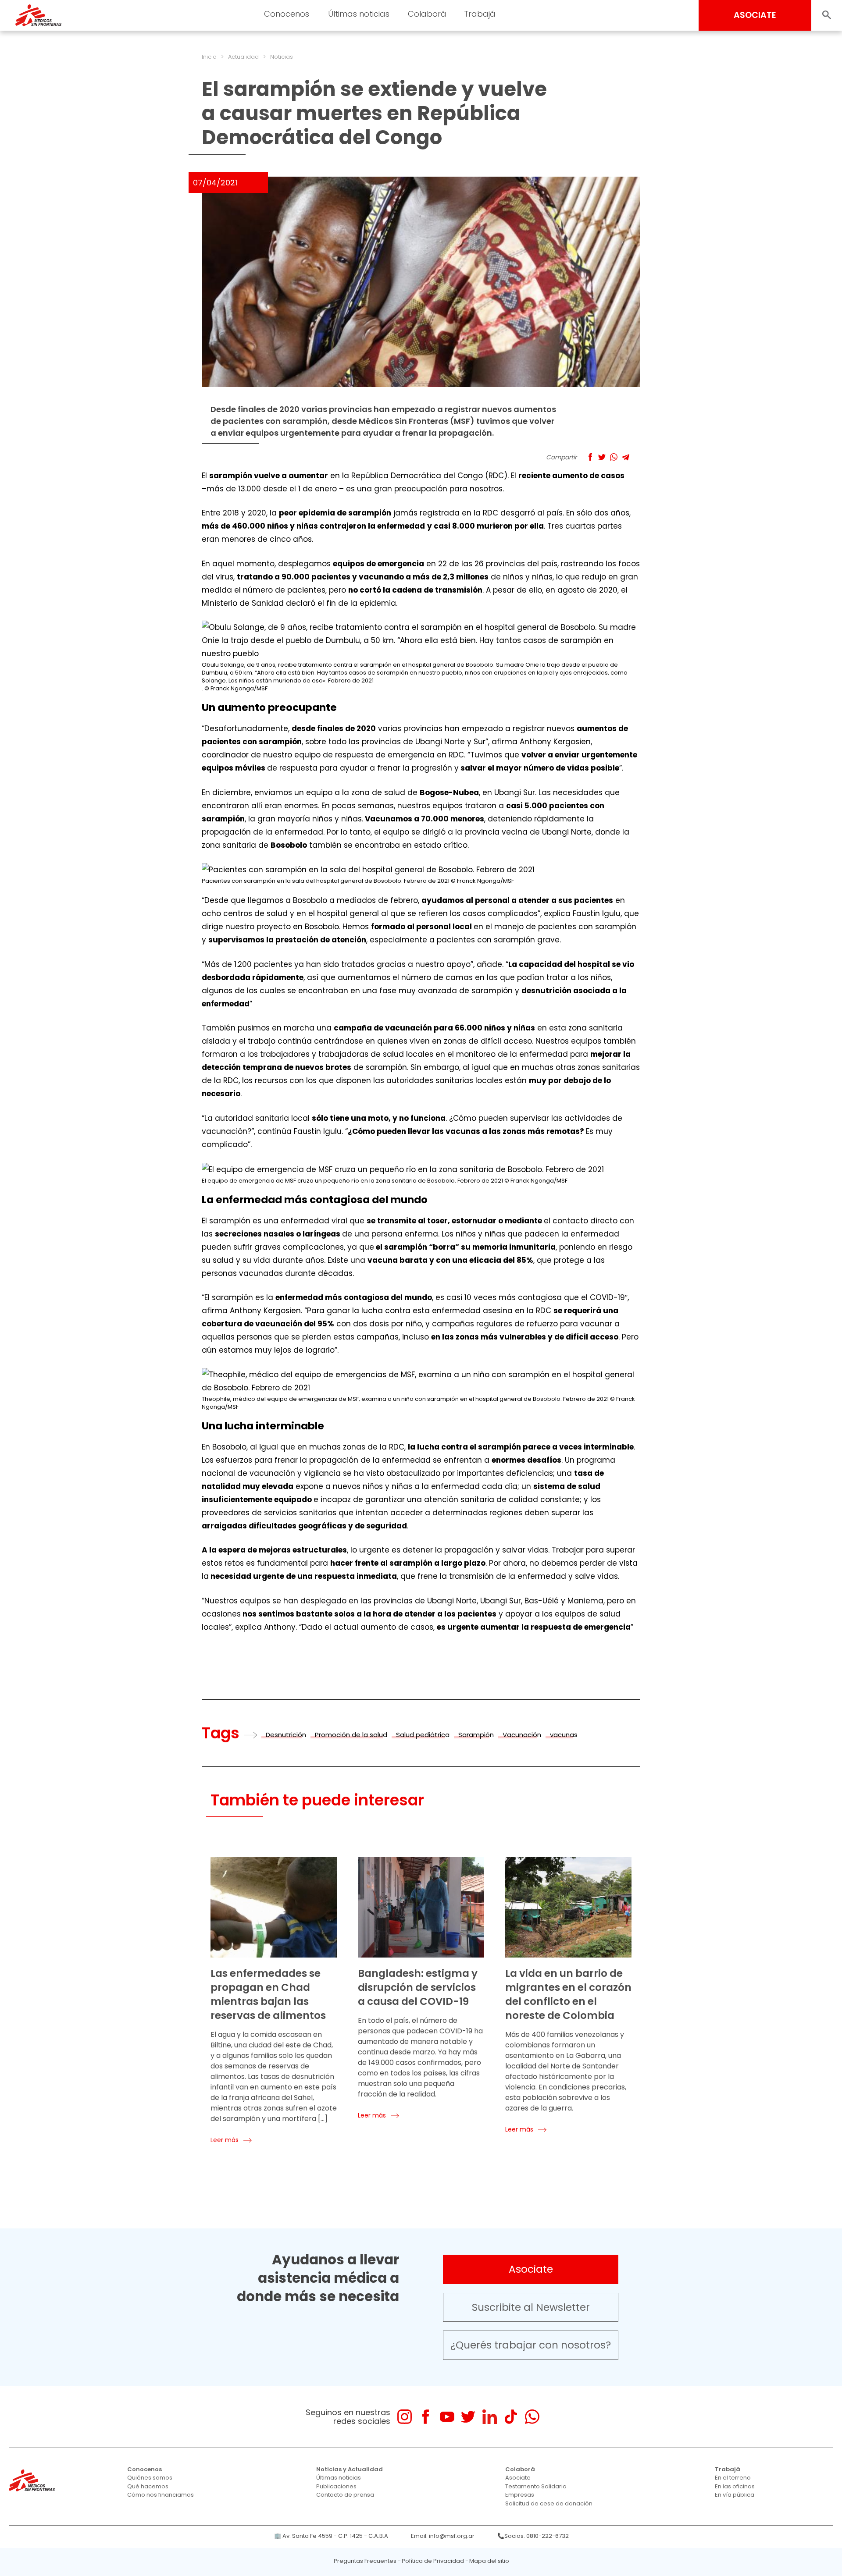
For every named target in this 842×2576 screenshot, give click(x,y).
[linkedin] (490, 2417)
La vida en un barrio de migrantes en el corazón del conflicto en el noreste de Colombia (568, 1994)
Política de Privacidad (433, 2561)
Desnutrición (286, 1735)
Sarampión (476, 1735)
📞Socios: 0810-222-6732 (533, 2536)
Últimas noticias (339, 2478)
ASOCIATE (755, 15)
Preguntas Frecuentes (365, 2561)
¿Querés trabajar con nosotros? (531, 2345)
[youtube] (447, 2417)
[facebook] (426, 2417)
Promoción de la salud (351, 1735)
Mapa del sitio (489, 2561)
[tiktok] (511, 2417)
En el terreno (733, 2478)
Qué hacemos (148, 2486)
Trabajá (728, 2469)
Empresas (520, 2495)
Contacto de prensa (345, 2495)
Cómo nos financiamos (161, 2495)
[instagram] (405, 2417)
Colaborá (520, 2469)
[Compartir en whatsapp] (614, 457)
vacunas (564, 1735)
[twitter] (468, 2417)
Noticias (282, 57)
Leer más (225, 2140)
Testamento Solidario (536, 2486)
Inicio (209, 57)
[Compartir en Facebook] (590, 457)
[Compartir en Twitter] (602, 457)
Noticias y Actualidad (350, 2469)
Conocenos (144, 2469)
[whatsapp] (532, 2417)
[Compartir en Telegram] (626, 457)
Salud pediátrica (423, 1735)
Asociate (531, 2269)
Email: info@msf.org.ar (443, 2536)
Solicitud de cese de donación (549, 2503)
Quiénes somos (150, 2478)
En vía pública (735, 2495)
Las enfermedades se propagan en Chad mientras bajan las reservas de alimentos (268, 1994)
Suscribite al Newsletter (531, 2307)
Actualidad (243, 57)
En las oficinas (735, 2486)
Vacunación (522, 1735)
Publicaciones (336, 2486)
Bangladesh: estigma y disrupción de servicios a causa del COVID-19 (418, 1987)
